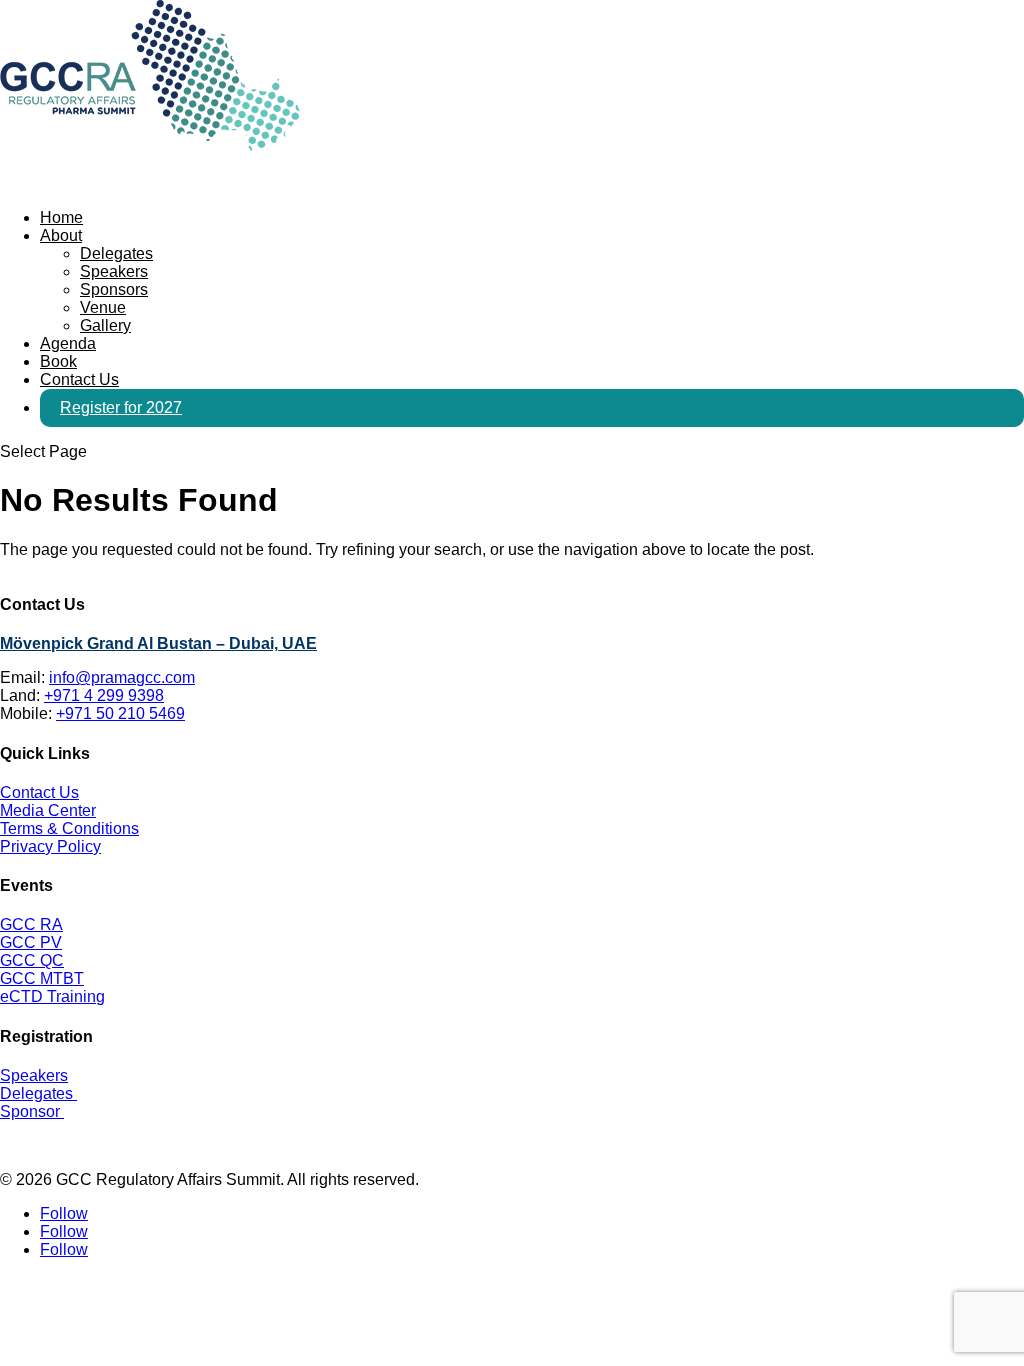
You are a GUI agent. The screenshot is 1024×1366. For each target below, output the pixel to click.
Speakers (114, 271)
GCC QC (32, 960)
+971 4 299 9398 (104, 695)
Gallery (105, 325)
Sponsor (32, 1111)
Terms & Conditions (69, 828)
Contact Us (39, 792)
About (61, 235)
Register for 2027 (121, 407)
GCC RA (31, 924)
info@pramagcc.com (122, 677)
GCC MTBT (42, 978)
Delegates (116, 253)
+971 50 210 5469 (120, 713)
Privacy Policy (50, 846)
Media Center (48, 810)
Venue (103, 307)
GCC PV (31, 942)
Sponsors (114, 289)
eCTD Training (52, 996)
